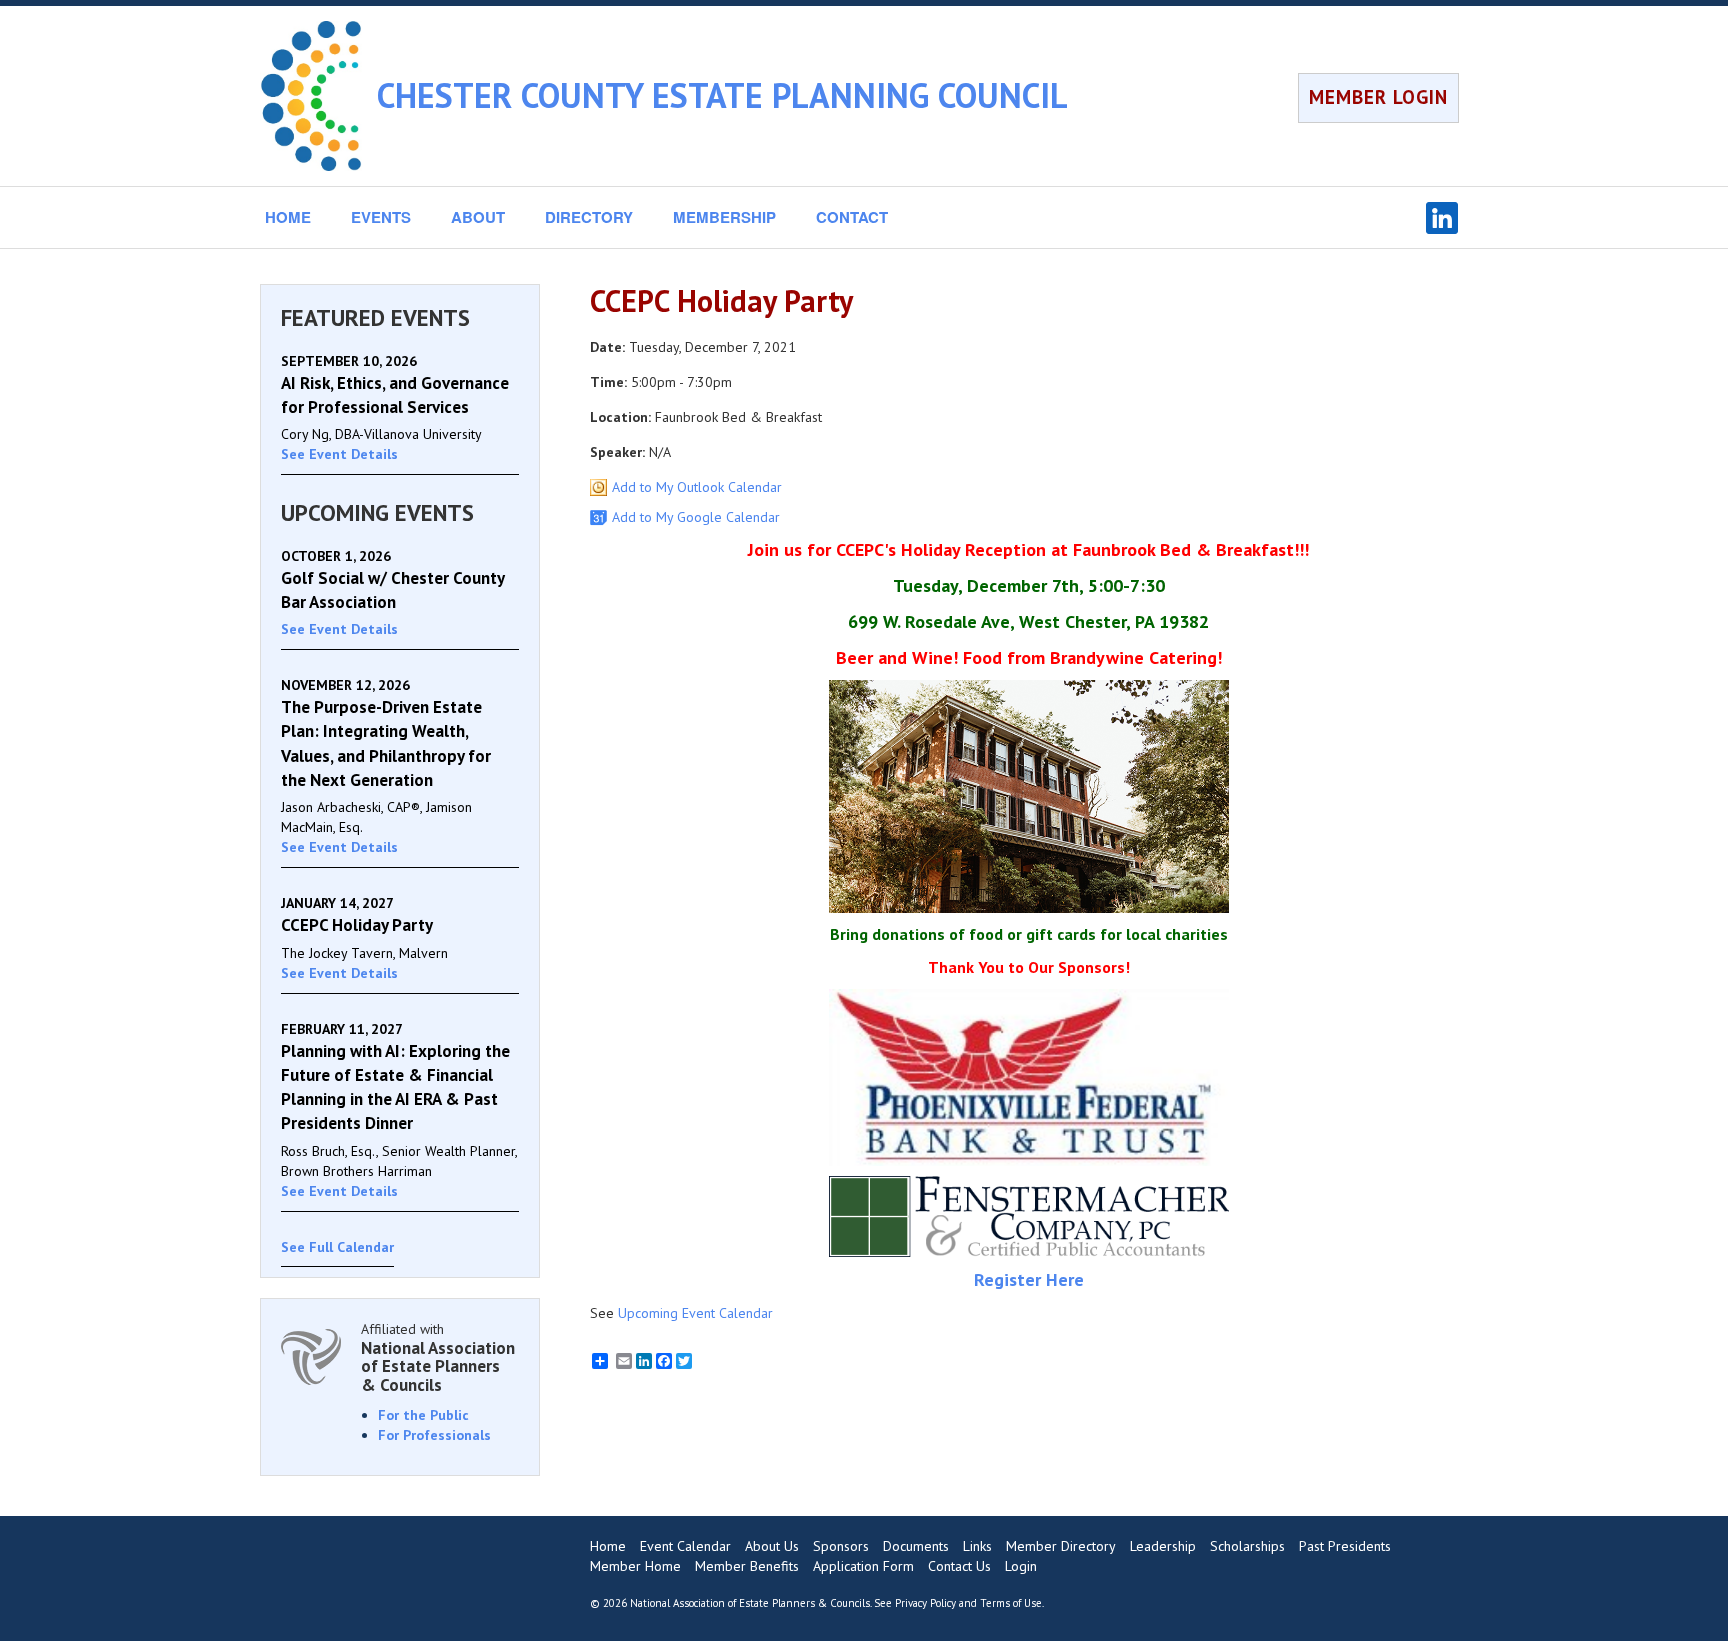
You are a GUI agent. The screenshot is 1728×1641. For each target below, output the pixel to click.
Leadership (1163, 1546)
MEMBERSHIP (724, 217)
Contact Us (959, 1566)
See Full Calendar (337, 1247)
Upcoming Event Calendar (695, 1313)
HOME (288, 217)
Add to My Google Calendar (696, 517)
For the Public (423, 1415)
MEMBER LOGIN (1378, 97)
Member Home (635, 1566)
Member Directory (1061, 1546)
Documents (916, 1546)
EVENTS (381, 217)
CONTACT (852, 217)
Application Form (863, 1566)
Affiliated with (438, 1357)
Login (1021, 1566)
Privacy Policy (925, 1603)
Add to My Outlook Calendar (697, 487)
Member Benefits (747, 1566)
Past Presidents (1345, 1546)
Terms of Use (1011, 1603)
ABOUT (478, 217)
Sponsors (841, 1546)
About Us (772, 1546)
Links (977, 1546)
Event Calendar (685, 1546)
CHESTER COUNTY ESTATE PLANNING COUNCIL (722, 95)
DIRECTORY (589, 217)
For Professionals (434, 1435)
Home (608, 1546)
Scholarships (1247, 1546)
